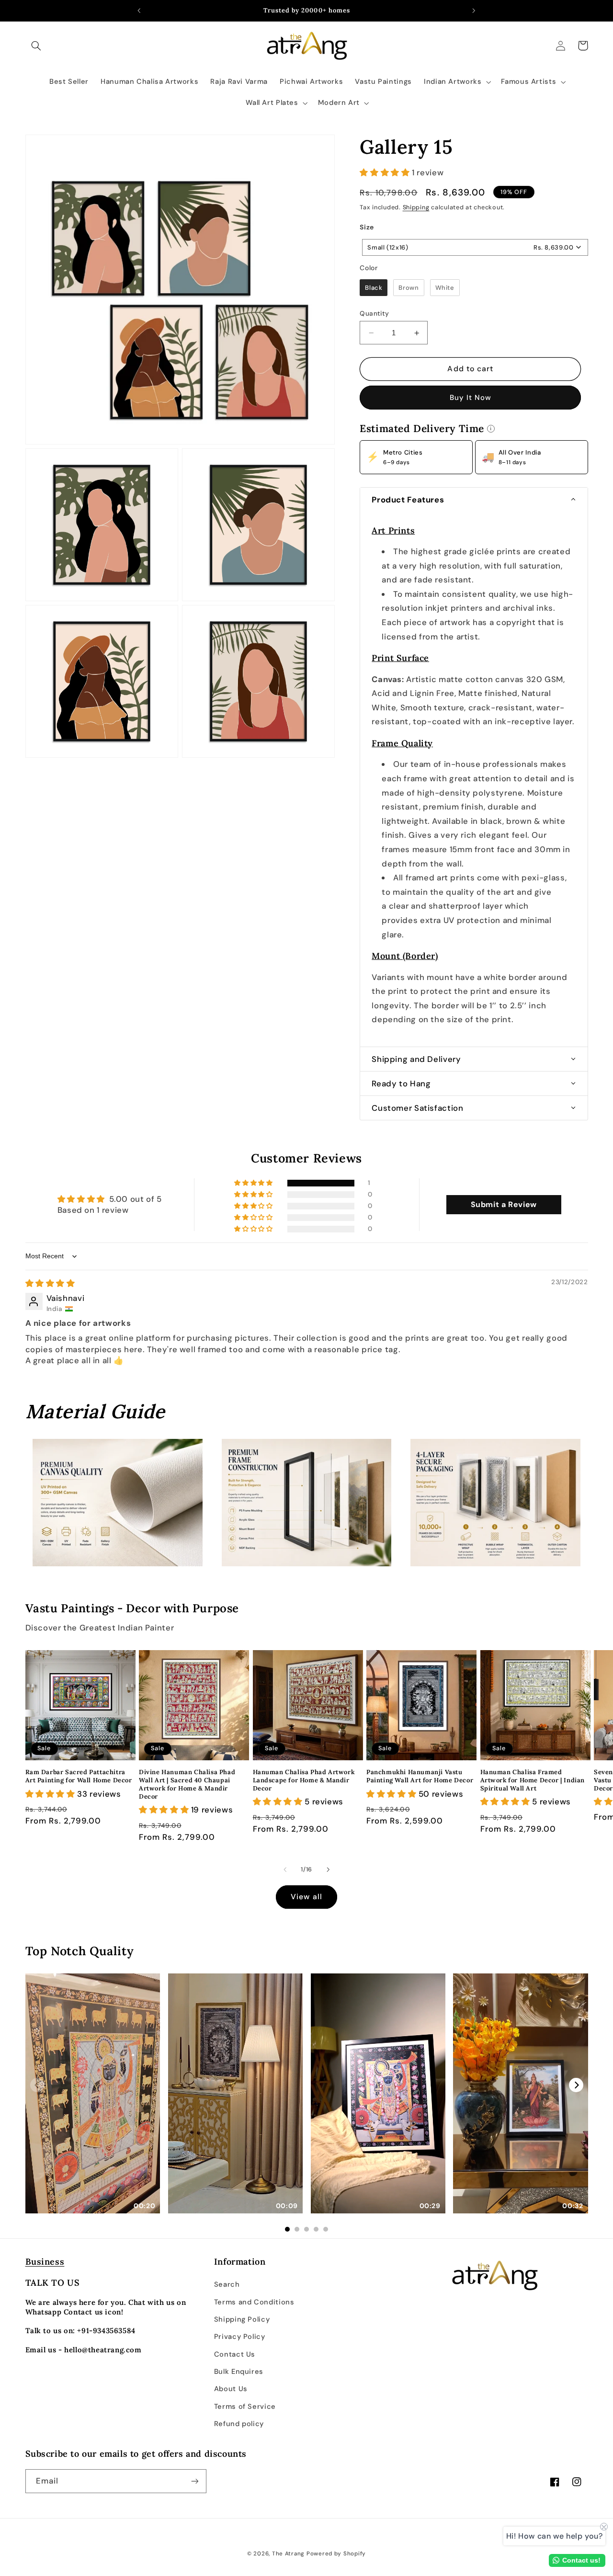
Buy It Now (471, 398)
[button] (36, 46)
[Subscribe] (194, 2481)
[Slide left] (285, 1869)
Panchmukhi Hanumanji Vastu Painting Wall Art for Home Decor (420, 1776)
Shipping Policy (242, 2319)
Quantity (374, 313)
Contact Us (235, 2354)
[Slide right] (328, 1869)
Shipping (416, 207)
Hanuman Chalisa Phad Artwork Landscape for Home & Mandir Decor (304, 1780)
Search (227, 2284)
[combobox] (475, 247)
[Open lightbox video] (93, 2093)
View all (306, 1897)
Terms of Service (245, 2406)
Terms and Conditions (254, 2302)
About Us (231, 2389)
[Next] (576, 2085)
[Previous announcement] (139, 11)
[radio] (374, 288)
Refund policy (239, 2424)
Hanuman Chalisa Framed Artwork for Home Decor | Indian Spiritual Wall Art (533, 1780)
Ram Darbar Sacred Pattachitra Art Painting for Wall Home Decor (79, 1776)
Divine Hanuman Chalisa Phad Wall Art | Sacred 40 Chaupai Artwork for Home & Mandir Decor (187, 1784)
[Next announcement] (474, 11)
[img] (50, 1283)
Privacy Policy (240, 2337)
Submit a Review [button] (504, 1204)
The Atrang (288, 2554)
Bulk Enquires (239, 2371)
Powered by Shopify (336, 2554)
